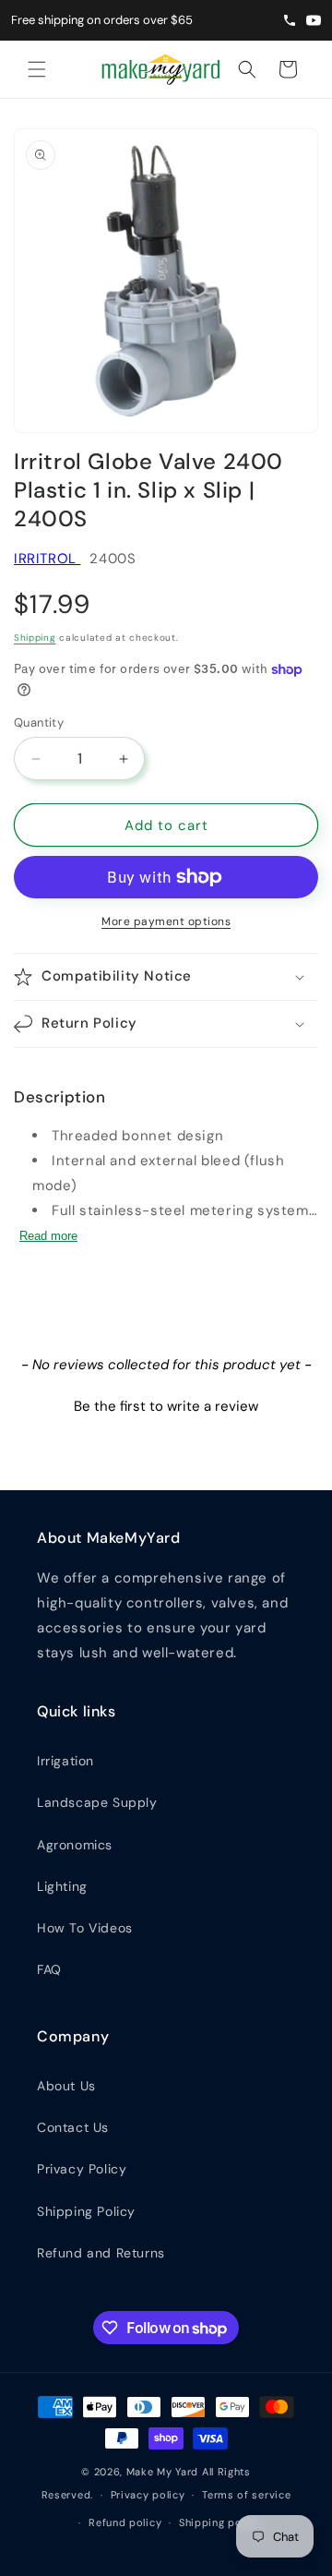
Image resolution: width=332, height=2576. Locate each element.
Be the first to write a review (166, 1406)
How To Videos (85, 1928)
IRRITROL (47, 559)
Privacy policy (148, 2495)
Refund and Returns (101, 2253)
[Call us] (290, 20)
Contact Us (73, 2127)
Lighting (62, 1886)
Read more (48, 1236)
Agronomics (75, 1845)
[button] (37, 69)
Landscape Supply (97, 1802)
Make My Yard (162, 2472)
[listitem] (314, 20)
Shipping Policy (86, 2211)
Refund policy (125, 2522)
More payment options (166, 921)
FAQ (49, 1969)
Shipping (35, 638)
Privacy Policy (82, 2169)
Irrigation (65, 1761)
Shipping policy (220, 2522)
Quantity (39, 722)
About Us (66, 2086)
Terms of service (246, 2495)
